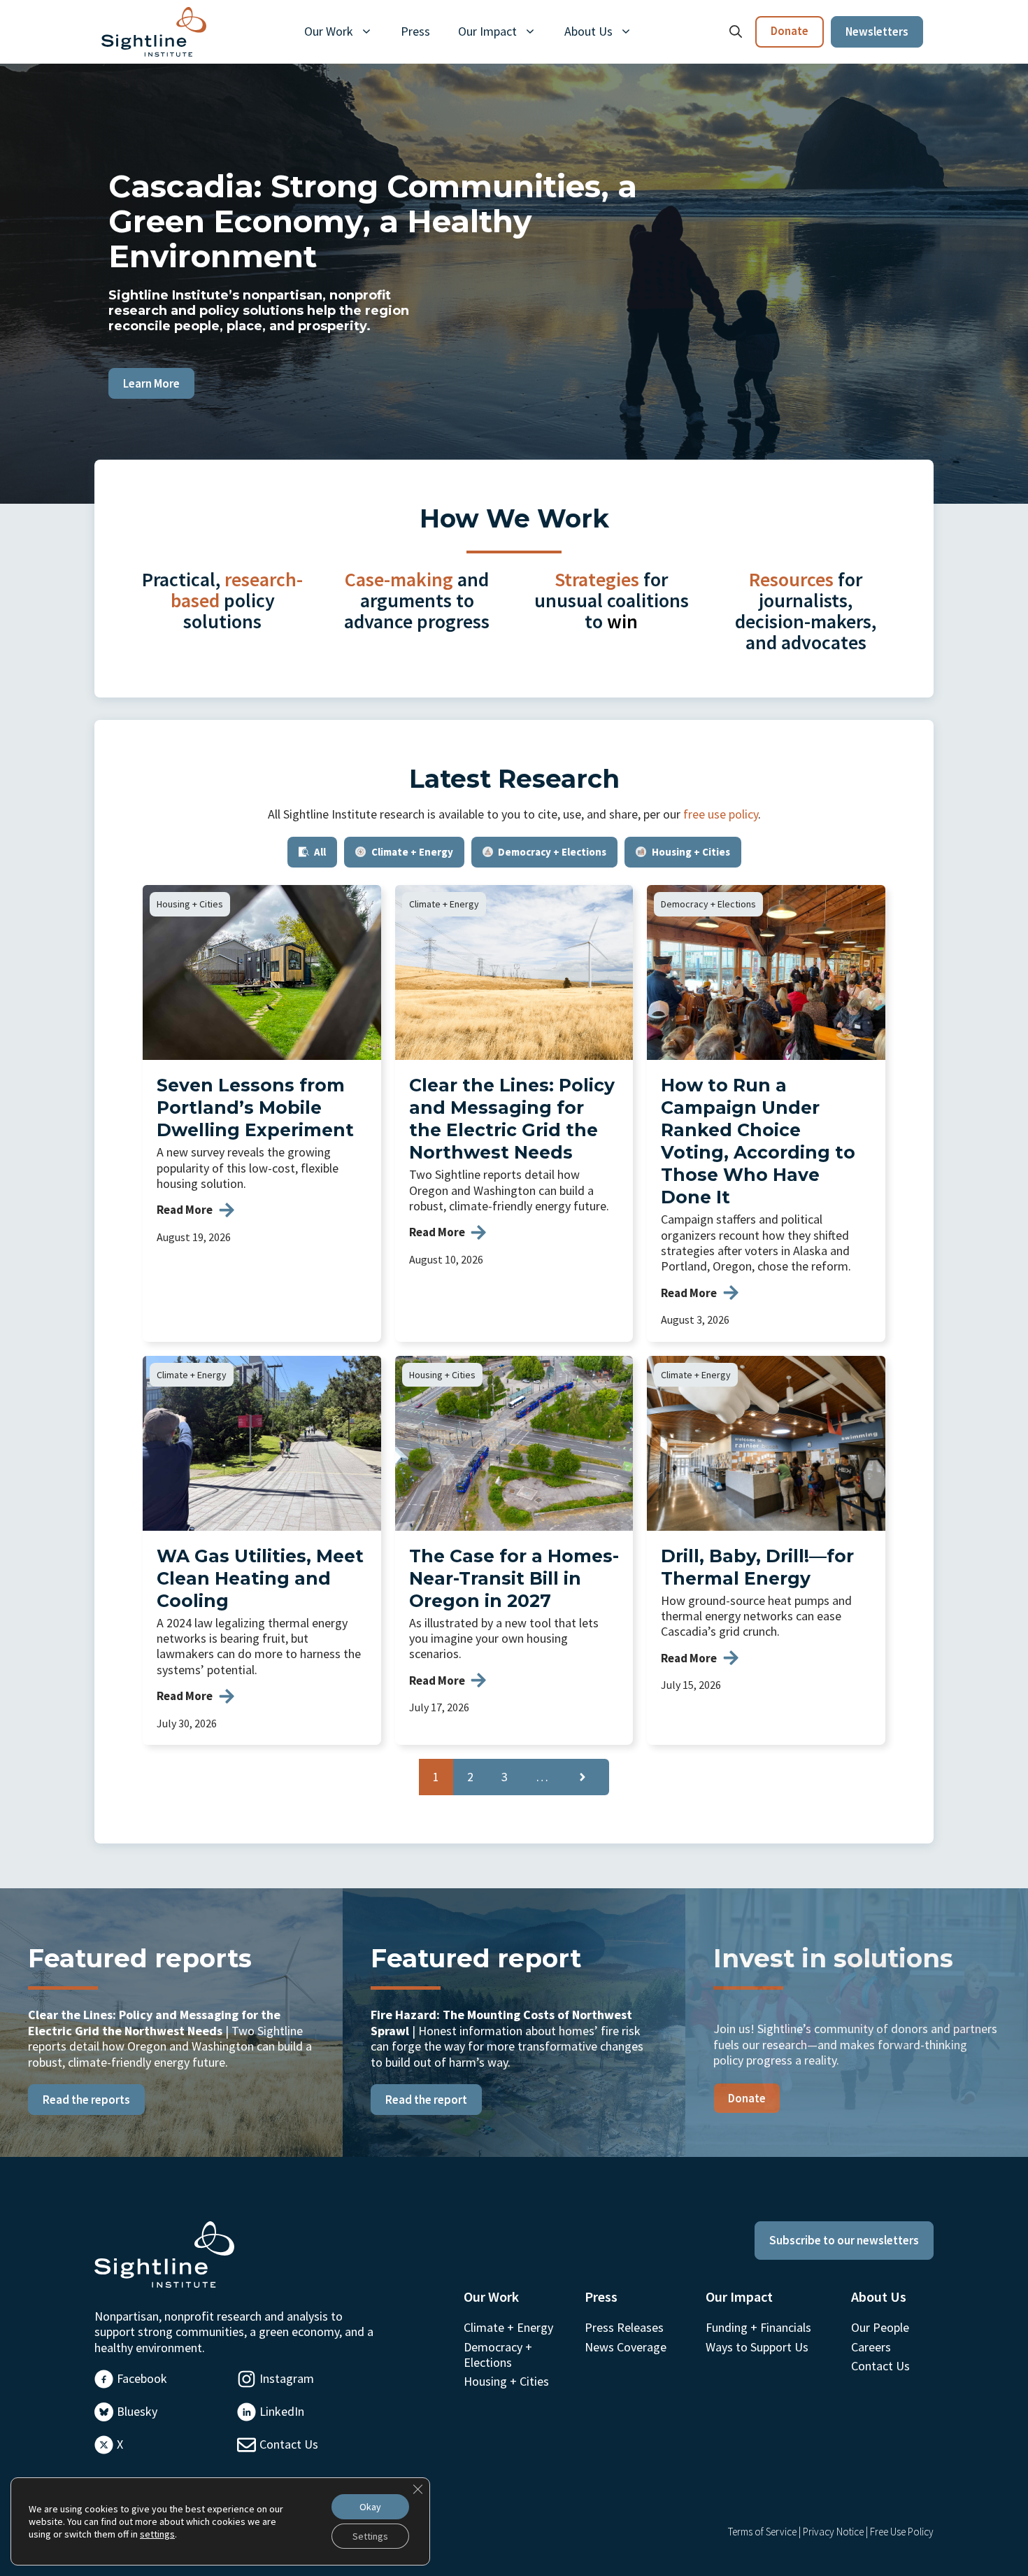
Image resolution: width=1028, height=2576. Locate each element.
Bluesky (137, 2411)
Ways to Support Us (757, 2347)
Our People (880, 2327)
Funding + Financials (758, 2327)
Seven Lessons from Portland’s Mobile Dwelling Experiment (255, 1107)
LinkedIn (282, 2411)
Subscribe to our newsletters (844, 2240)
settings (157, 2534)
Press (415, 31)
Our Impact (487, 31)
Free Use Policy (902, 2532)
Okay (370, 2507)
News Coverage (626, 2347)
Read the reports (86, 2100)
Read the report (426, 2100)
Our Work (329, 31)
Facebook (142, 2378)
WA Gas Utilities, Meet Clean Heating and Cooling (260, 1578)
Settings (370, 2536)
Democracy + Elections (708, 904)
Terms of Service (762, 2532)
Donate (790, 31)
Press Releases (624, 2327)
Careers (871, 2347)
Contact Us (289, 2444)
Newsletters (877, 31)
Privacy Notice (833, 2532)
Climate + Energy (444, 904)
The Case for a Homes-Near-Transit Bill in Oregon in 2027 (514, 1578)
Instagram (287, 2378)
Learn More (151, 383)
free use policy (721, 814)
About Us (588, 31)
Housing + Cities (190, 904)
